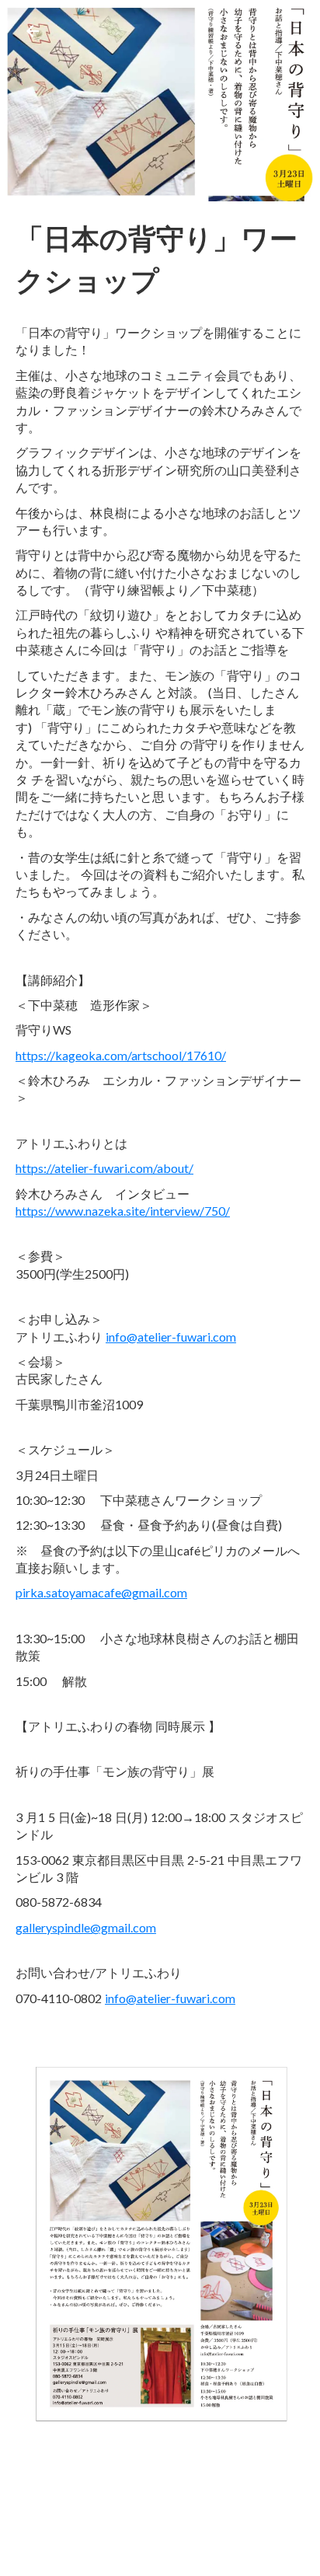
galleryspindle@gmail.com (86, 1927)
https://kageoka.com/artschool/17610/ (121, 1055)
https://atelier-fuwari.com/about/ (104, 1168)
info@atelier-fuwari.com (171, 1337)
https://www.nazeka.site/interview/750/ (123, 1211)
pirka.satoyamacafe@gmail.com (101, 1592)
